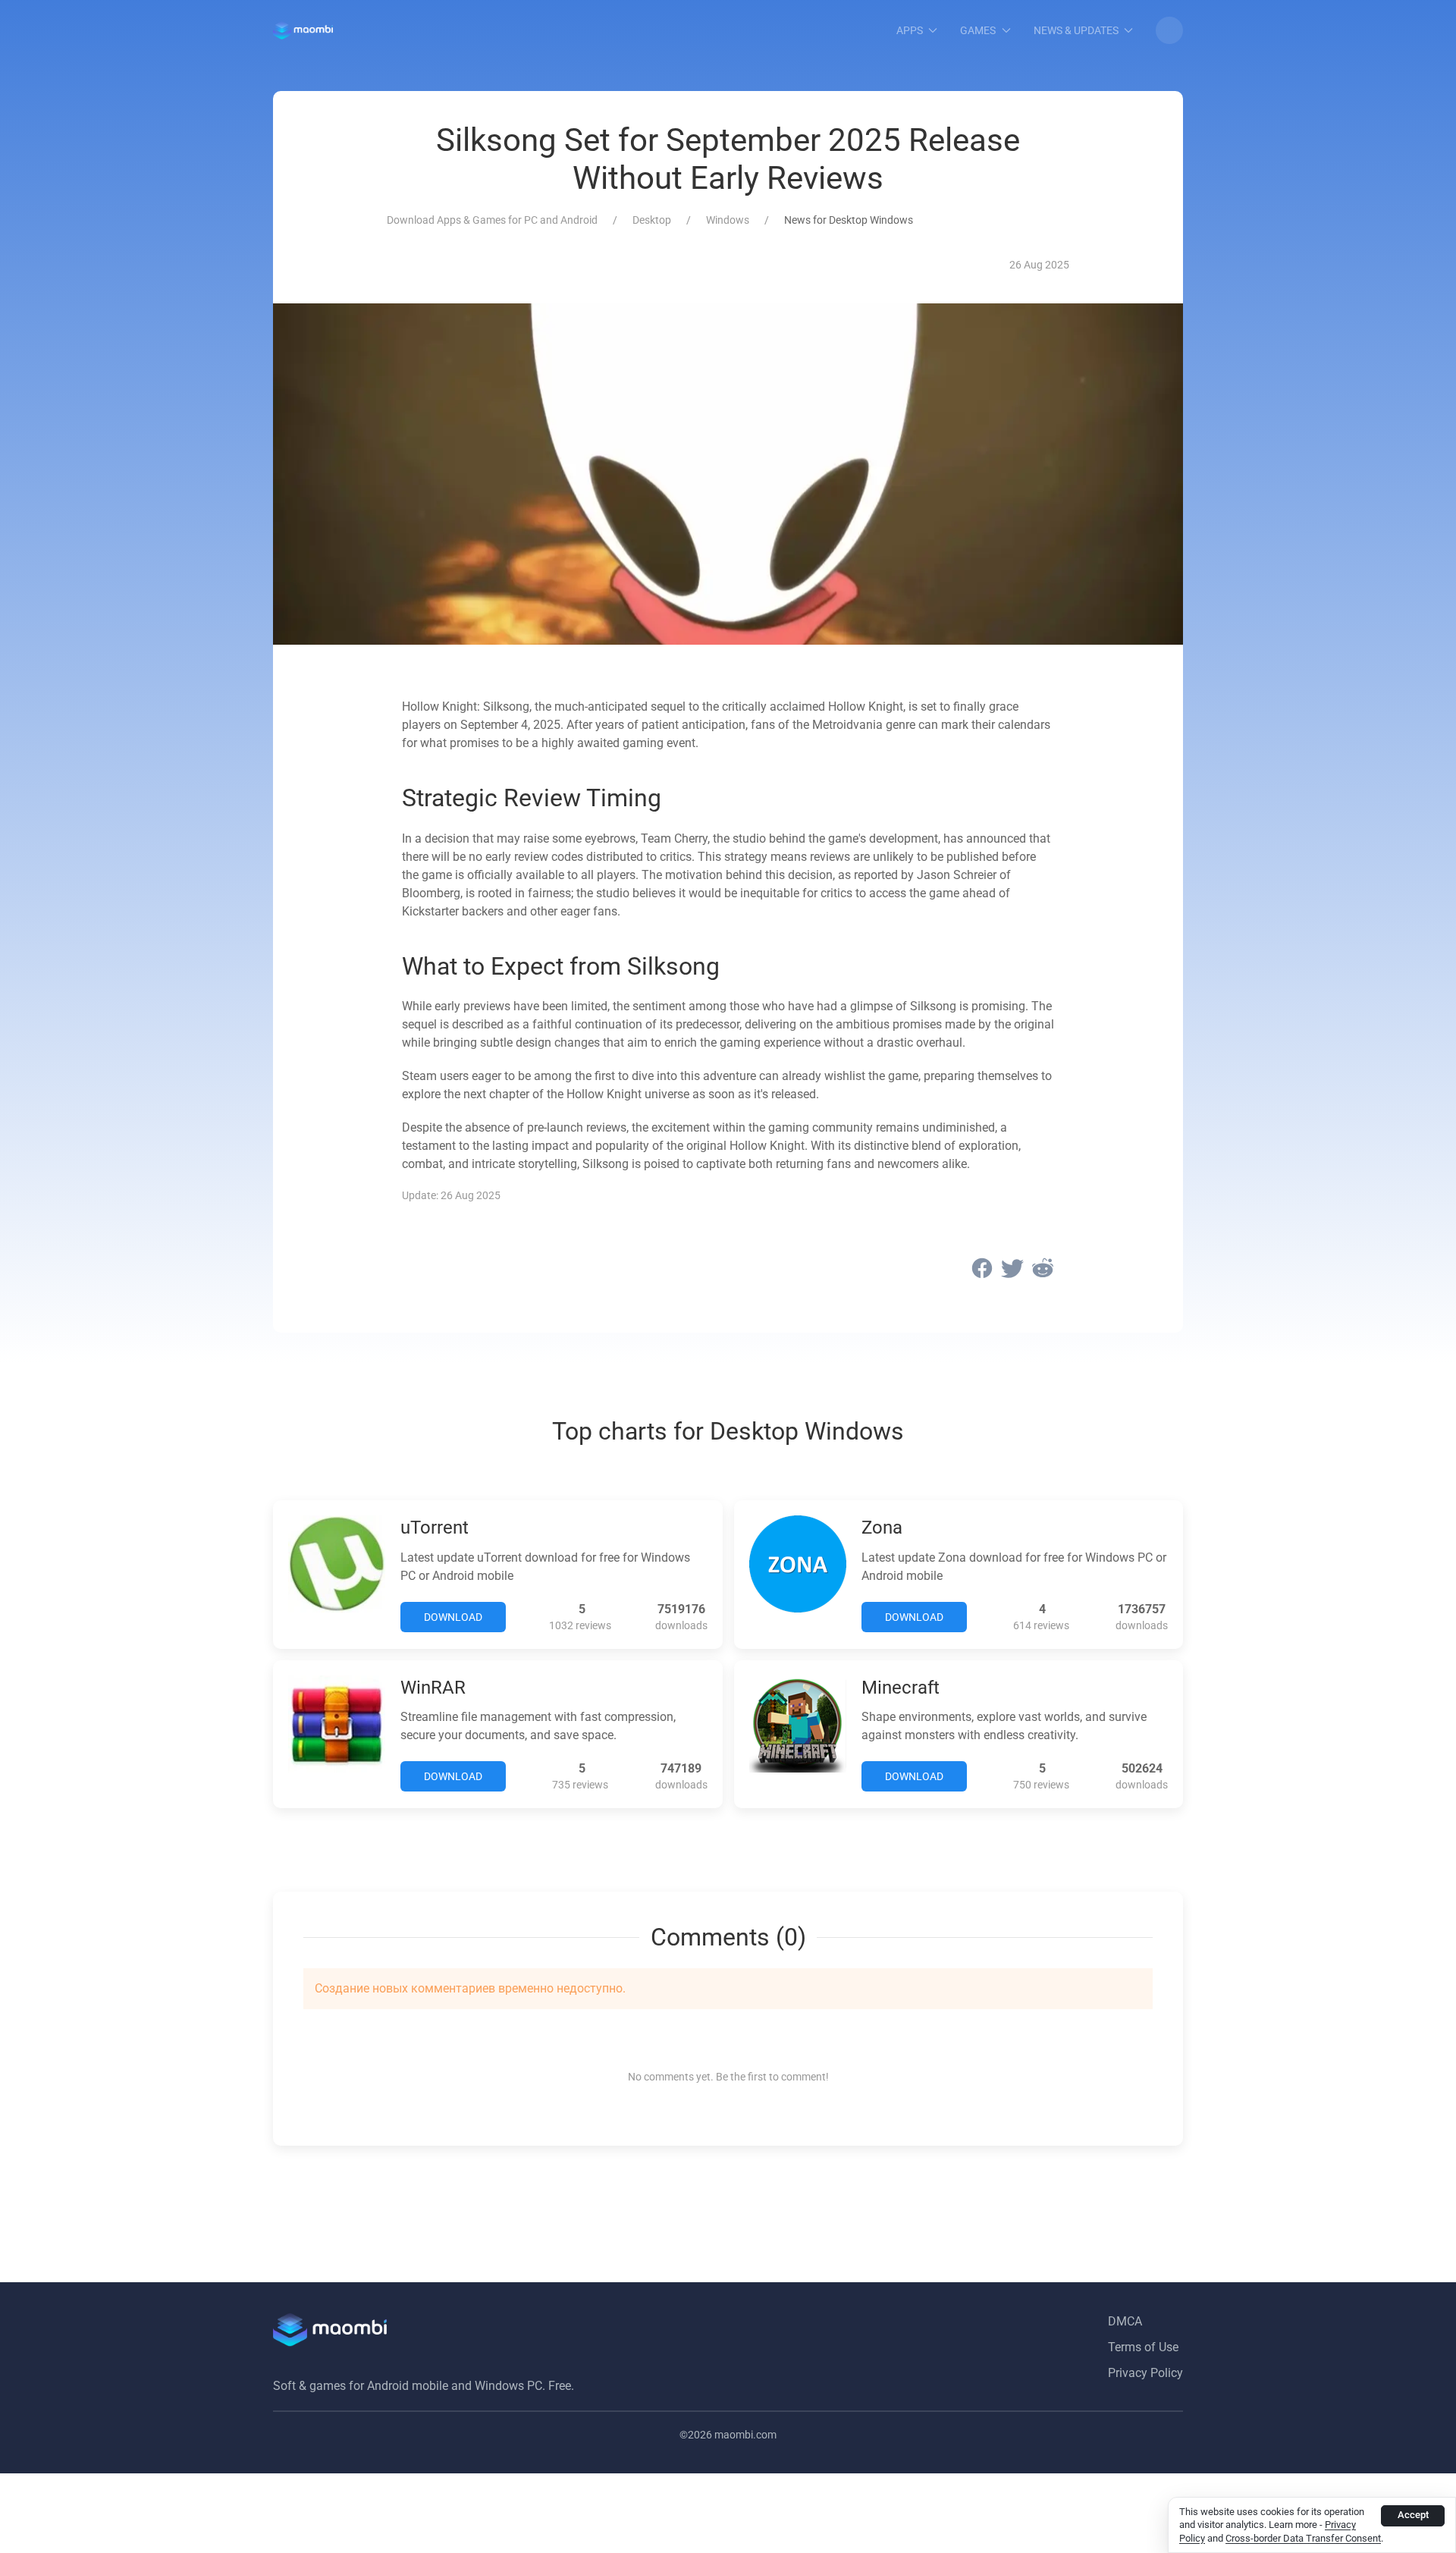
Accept (1413, 2515)
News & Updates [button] (1076, 30)
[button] (1169, 30)
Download (453, 1617)
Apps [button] (910, 30)
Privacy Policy (1145, 2373)
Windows (728, 220)
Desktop (652, 220)
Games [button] (978, 30)
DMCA (1125, 2321)
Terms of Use (1143, 2347)
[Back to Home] (303, 30)
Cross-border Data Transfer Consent (1303, 2538)
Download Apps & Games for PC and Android (492, 220)
